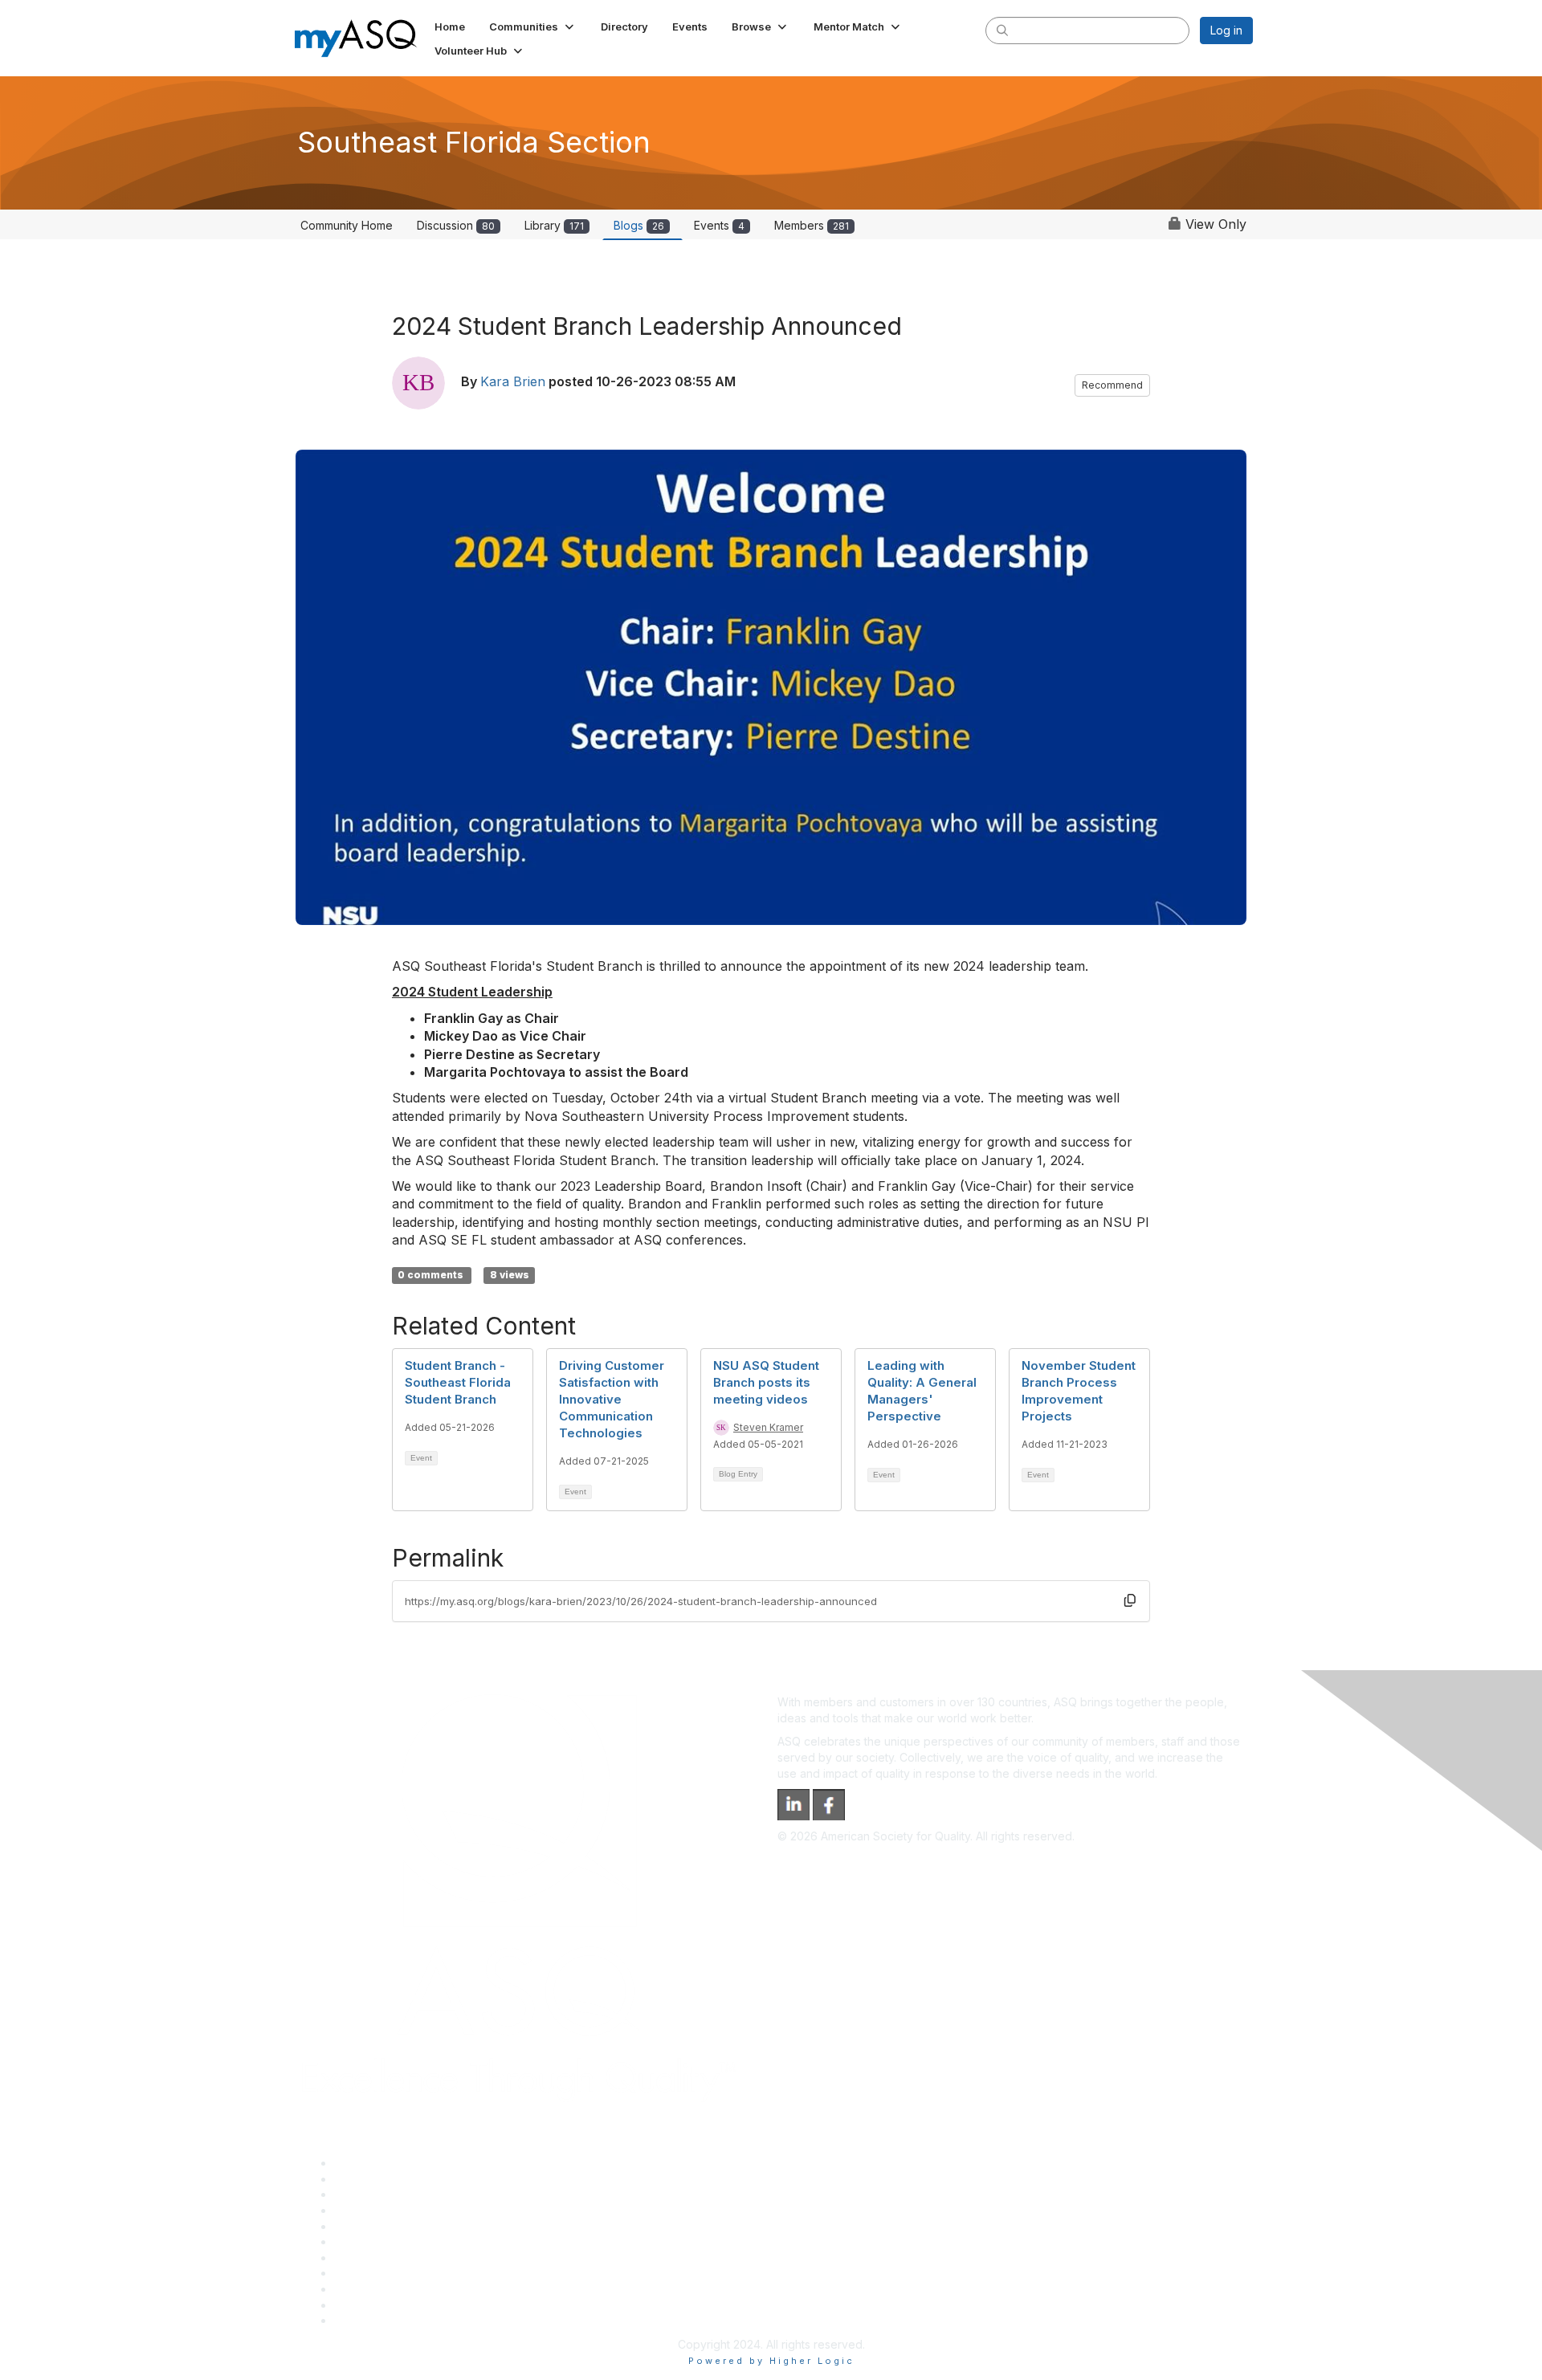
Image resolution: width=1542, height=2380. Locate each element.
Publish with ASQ (378, 2210)
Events (719, 225)
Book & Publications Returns (408, 2241)
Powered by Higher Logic (771, 2361)
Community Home (347, 225)
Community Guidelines (392, 2226)
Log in (1226, 30)
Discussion (456, 225)
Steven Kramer (768, 1427)
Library (554, 225)
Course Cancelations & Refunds (418, 2273)
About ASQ (363, 2163)
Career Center (372, 2194)
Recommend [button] (1112, 385)
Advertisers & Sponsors (396, 2289)
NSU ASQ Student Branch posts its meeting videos (766, 1382)
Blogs (639, 225)
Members (812, 225)
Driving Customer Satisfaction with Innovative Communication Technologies (612, 1399)
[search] (1002, 30)
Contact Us (363, 2258)
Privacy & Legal (375, 2179)
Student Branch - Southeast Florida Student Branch (458, 1382)
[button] (533, 26)
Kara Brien (513, 381)
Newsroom (363, 2320)
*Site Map (361, 2305)
